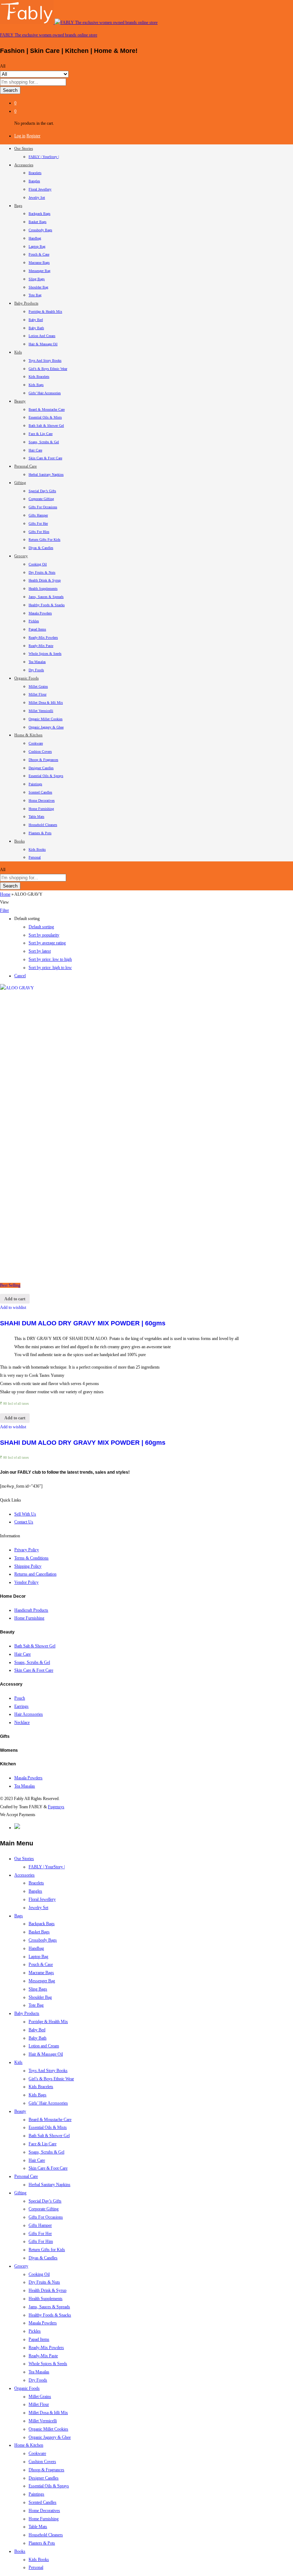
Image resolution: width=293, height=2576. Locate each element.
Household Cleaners (43, 825)
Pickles (34, 621)
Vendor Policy (26, 1582)
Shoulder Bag (38, 287)
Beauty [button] (20, 401)
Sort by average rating (47, 943)
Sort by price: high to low (50, 968)
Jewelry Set (37, 197)
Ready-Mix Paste (41, 646)
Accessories (24, 1875)
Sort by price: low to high (50, 959)
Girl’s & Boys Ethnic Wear (48, 369)
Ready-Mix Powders (43, 637)
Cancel (20, 976)
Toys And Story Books (45, 360)
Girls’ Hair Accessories (45, 393)
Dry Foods (36, 670)
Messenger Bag (39, 271)
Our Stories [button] (24, 148)
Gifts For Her (38, 523)
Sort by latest (40, 951)
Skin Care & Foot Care (45, 458)
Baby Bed (36, 320)
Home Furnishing (41, 809)
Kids (18, 2062)
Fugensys (56, 1807)
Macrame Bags (39, 263)
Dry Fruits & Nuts (42, 572)
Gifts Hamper (38, 515)
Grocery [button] (21, 556)
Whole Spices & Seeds (45, 654)
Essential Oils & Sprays (46, 776)
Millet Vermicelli (41, 711)
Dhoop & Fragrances (43, 760)
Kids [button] (18, 352)
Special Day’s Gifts (42, 491)
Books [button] (19, 841)
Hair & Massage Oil (43, 344)
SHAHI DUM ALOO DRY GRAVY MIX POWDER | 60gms (83, 1323)
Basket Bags (38, 222)
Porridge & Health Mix (45, 312)
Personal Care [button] (26, 466)
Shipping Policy (28, 1566)
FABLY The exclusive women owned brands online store (49, 35)
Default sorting (41, 927)
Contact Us (24, 1522)
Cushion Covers (40, 751)
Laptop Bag (37, 246)
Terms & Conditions (31, 1558)
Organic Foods (27, 2388)
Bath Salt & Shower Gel (46, 426)
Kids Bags (36, 385)
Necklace (22, 1722)
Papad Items (37, 629)
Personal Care (26, 2176)
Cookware (36, 743)
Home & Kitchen (29, 2445)
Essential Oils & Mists (45, 417)
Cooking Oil (38, 564)
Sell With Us (25, 1514)
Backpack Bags (39, 214)
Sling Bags (37, 279)
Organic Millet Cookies (46, 719)
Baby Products (27, 2013)
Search (10, 90)
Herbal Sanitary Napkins (46, 474)
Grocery (21, 2266)
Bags (19, 1916)
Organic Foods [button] (26, 678)
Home (5, 894)
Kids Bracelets (39, 377)
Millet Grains (38, 686)
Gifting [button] (20, 483)
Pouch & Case (39, 254)
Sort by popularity (44, 935)
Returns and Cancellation (35, 1574)
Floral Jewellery (40, 189)
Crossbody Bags (40, 230)
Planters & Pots (40, 833)
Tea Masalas (37, 662)
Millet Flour (38, 694)
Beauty (20, 2111)
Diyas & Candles (41, 548)
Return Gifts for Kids (44, 540)
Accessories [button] (24, 165)
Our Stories (24, 1859)
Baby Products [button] (26, 303)
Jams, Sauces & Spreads (46, 597)
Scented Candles (40, 792)
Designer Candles (41, 768)
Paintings (35, 784)
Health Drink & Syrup (45, 580)
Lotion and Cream (42, 336)
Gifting (20, 2193)
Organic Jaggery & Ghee (46, 727)
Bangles (34, 181)
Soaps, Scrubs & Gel (44, 442)
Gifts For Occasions (43, 507)
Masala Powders (40, 613)
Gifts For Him (39, 532)
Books (20, 2551)
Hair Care (35, 450)
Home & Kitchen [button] (28, 735)
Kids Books (37, 849)
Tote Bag (35, 295)
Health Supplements (43, 589)
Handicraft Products (31, 1610)
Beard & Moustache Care (47, 409)
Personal (35, 857)
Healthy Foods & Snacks (47, 605)
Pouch (20, 1698)
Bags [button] (18, 206)
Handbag (35, 238)
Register (33, 136)
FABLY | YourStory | (44, 157)
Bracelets (35, 173)
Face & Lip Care (41, 434)
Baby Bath (36, 328)
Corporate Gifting (41, 499)
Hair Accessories (29, 1714)
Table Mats (36, 817)
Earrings (21, 1706)
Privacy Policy (27, 1550)
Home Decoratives (42, 800)
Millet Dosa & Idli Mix (46, 703)
